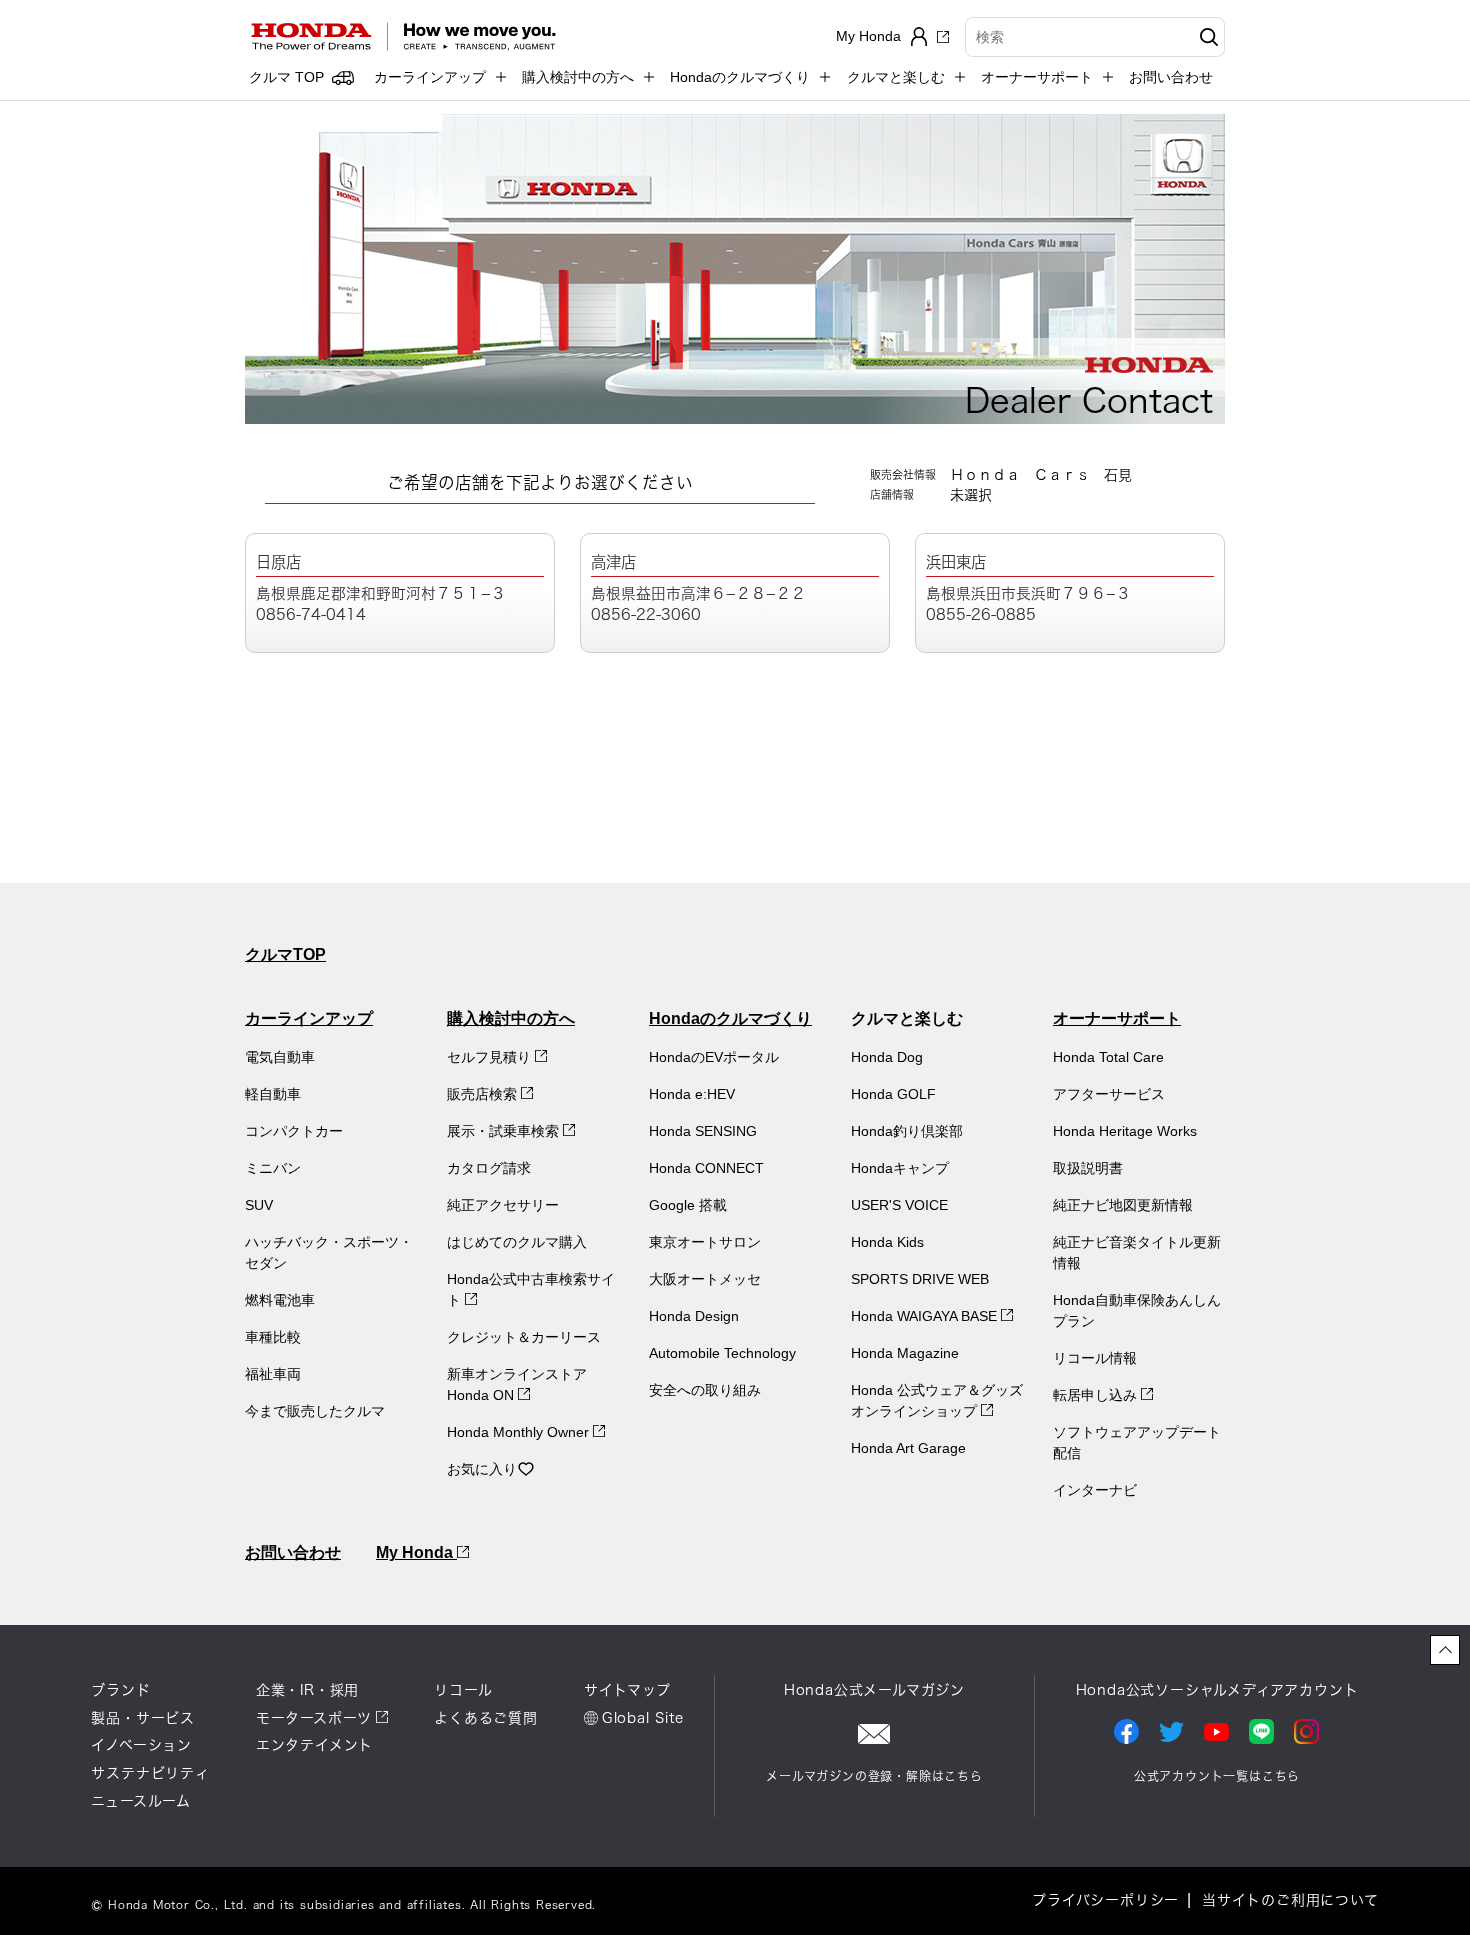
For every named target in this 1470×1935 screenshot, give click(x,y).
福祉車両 (273, 1374)
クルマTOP (285, 954)
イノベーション (141, 1745)
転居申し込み (1097, 1395)
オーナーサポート (1117, 1018)
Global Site (643, 1718)
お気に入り (482, 1469)
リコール (463, 1690)
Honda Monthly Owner (520, 1432)
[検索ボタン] (1206, 37)
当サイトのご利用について (1290, 1900)
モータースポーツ (314, 1718)
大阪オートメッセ (705, 1279)
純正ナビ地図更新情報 (1123, 1205)
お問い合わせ (1171, 77)
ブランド (120, 1690)
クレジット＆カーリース (524, 1337)
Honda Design (694, 1316)
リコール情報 (1095, 1358)
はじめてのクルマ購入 (517, 1242)
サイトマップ (627, 1690)
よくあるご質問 (486, 1718)
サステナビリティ (150, 1773)
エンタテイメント (314, 1745)
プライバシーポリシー (1105, 1900)
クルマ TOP (286, 77)
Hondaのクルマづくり (730, 1018)
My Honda (416, 1552)
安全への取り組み (705, 1390)
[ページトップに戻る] (1445, 1650)
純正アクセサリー (503, 1205)
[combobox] (1095, 37)
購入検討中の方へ (511, 1018)
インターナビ (1095, 1490)
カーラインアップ (309, 1018)
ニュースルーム (141, 1801)
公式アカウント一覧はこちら (1217, 1776)
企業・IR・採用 (307, 1690)
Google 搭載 (688, 1205)
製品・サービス (143, 1718)
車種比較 (273, 1337)
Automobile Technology (722, 1353)
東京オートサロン (705, 1242)
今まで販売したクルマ (315, 1411)
